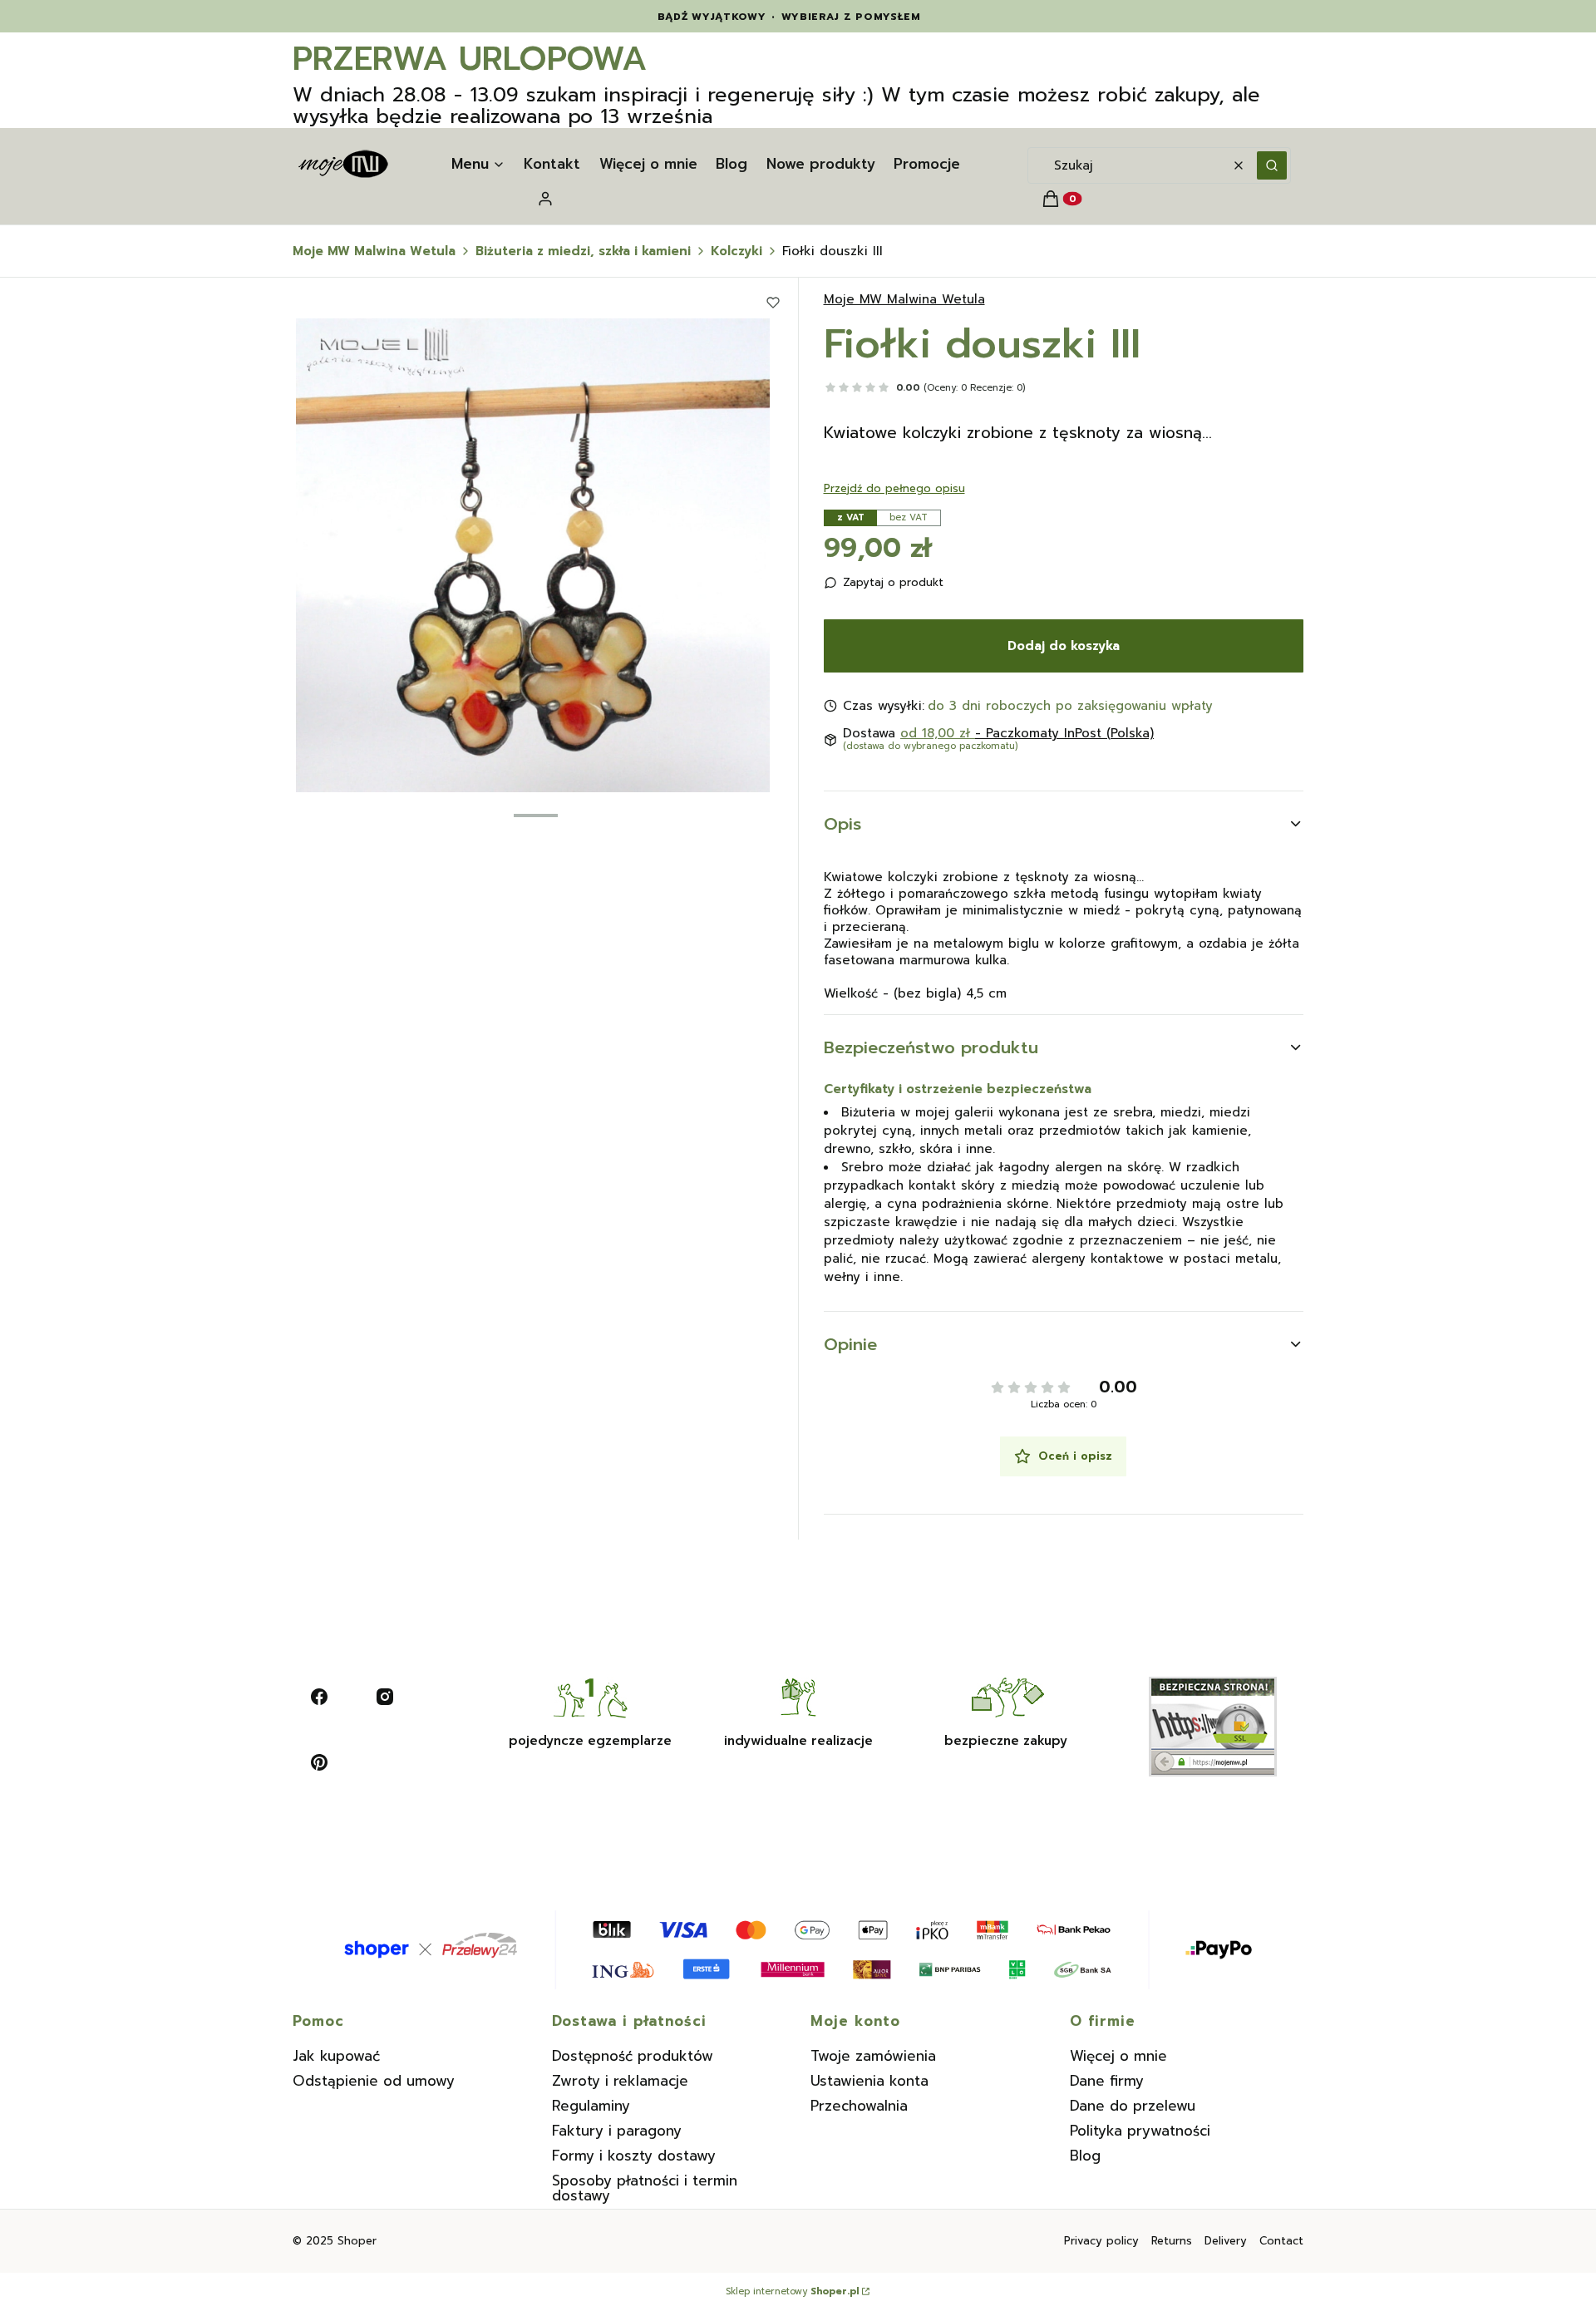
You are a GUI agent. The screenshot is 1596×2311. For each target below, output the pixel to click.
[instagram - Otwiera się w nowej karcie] (385, 1697)
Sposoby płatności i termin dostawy (645, 2188)
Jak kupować (336, 2056)
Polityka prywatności (1140, 2131)
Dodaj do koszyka (1064, 646)
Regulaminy (591, 2106)
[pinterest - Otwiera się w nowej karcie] (319, 1762)
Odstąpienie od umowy (374, 2081)
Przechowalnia (859, 2106)
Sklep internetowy (792, 2292)
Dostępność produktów (633, 2056)
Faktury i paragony (617, 2131)
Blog (1085, 2156)
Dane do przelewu (1133, 2106)
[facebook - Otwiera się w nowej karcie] (319, 1697)
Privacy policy (1101, 2241)
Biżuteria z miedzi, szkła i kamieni (583, 251)
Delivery (1226, 2241)
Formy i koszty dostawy (634, 2156)
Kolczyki (736, 251)
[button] (1272, 165)
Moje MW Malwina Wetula (374, 251)
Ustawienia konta (869, 2081)
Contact (1281, 2241)
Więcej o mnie (1118, 2056)
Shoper (357, 2241)
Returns (1172, 2241)
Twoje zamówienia (873, 2056)
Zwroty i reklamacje (620, 2081)
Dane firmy (1107, 2081)
